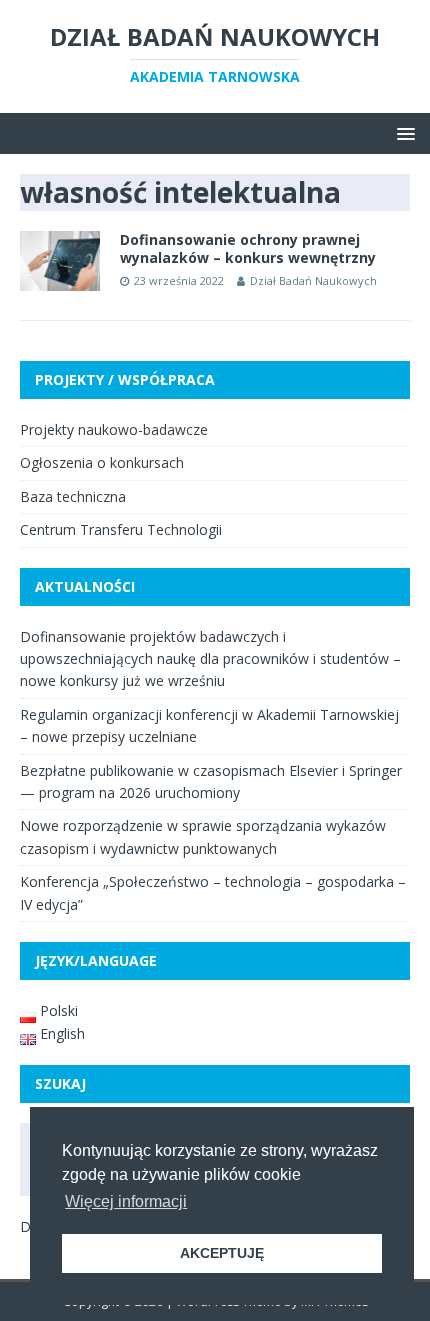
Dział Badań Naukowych (313, 280)
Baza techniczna (73, 496)
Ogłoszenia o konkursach (102, 462)
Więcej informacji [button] (126, 1201)
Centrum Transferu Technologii (121, 529)
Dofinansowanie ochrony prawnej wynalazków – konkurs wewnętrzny (248, 248)
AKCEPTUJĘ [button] (222, 1253)
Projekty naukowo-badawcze (114, 429)
